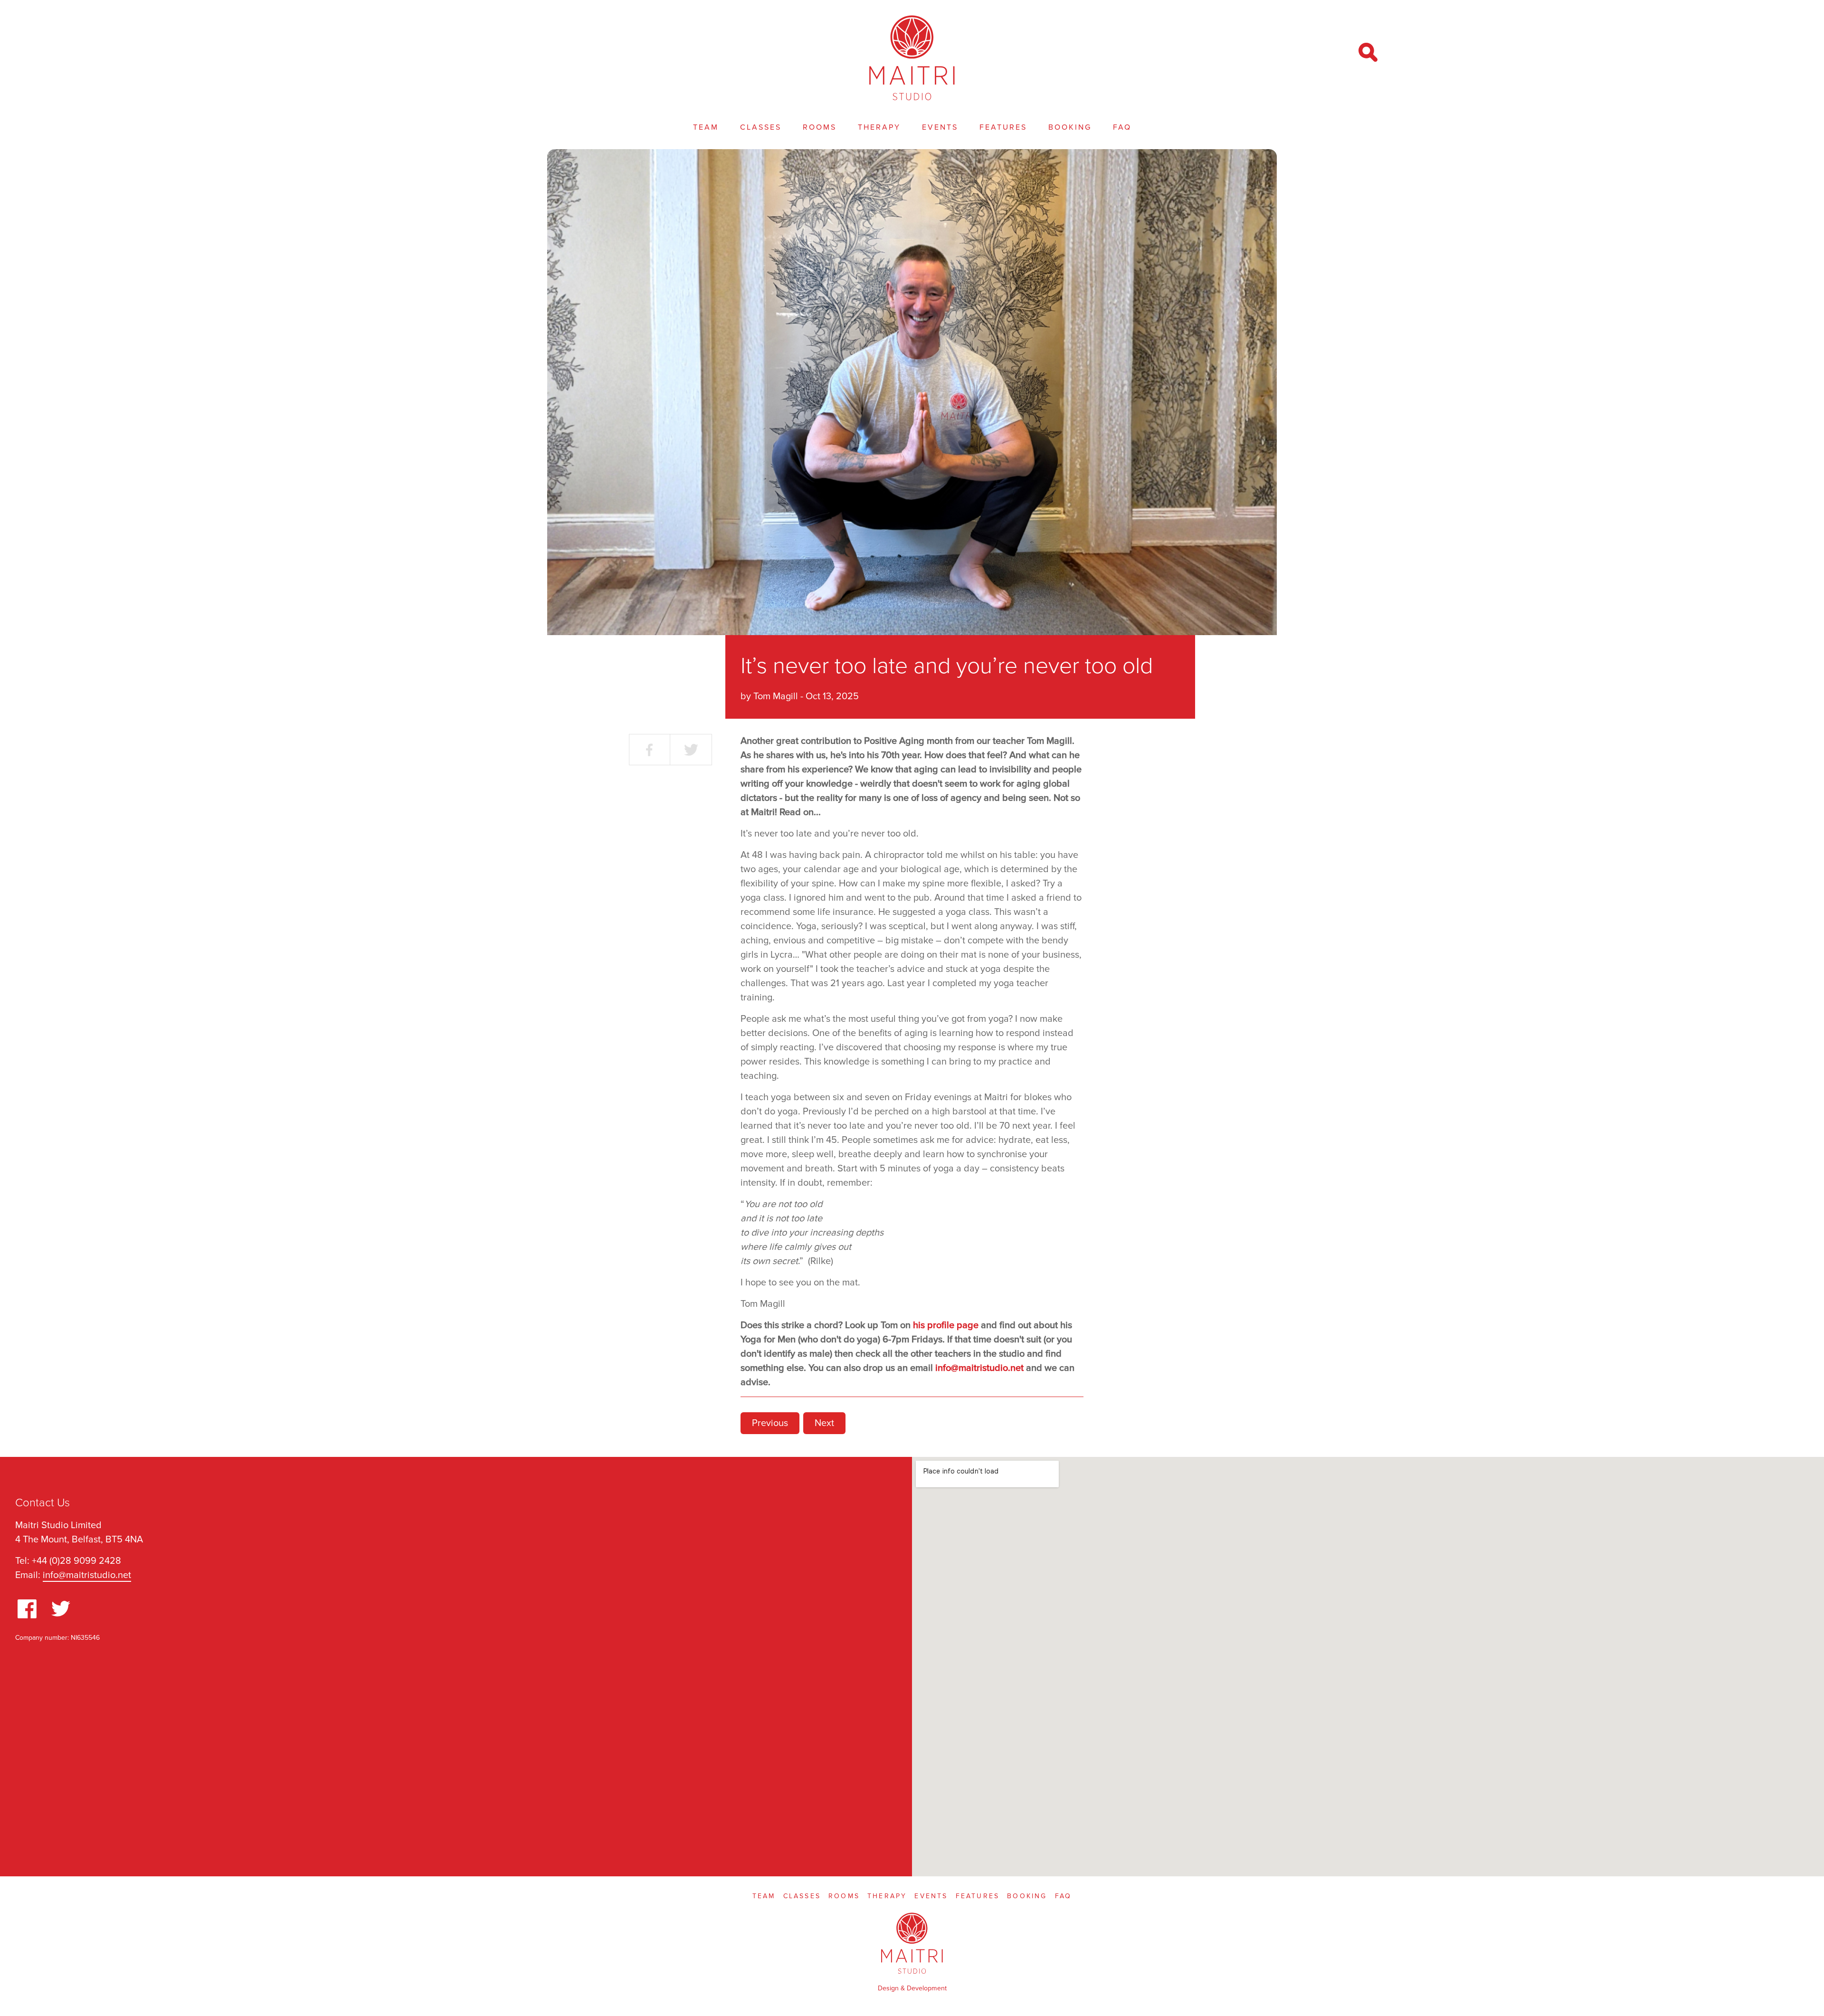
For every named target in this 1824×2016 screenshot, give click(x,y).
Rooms (820, 127)
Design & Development (912, 1988)
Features (1003, 127)
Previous (770, 1423)
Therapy (879, 127)
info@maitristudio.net (87, 1575)
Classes (761, 127)
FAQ (1122, 127)
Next (824, 1423)
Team (706, 127)
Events (940, 127)
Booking (1070, 127)
